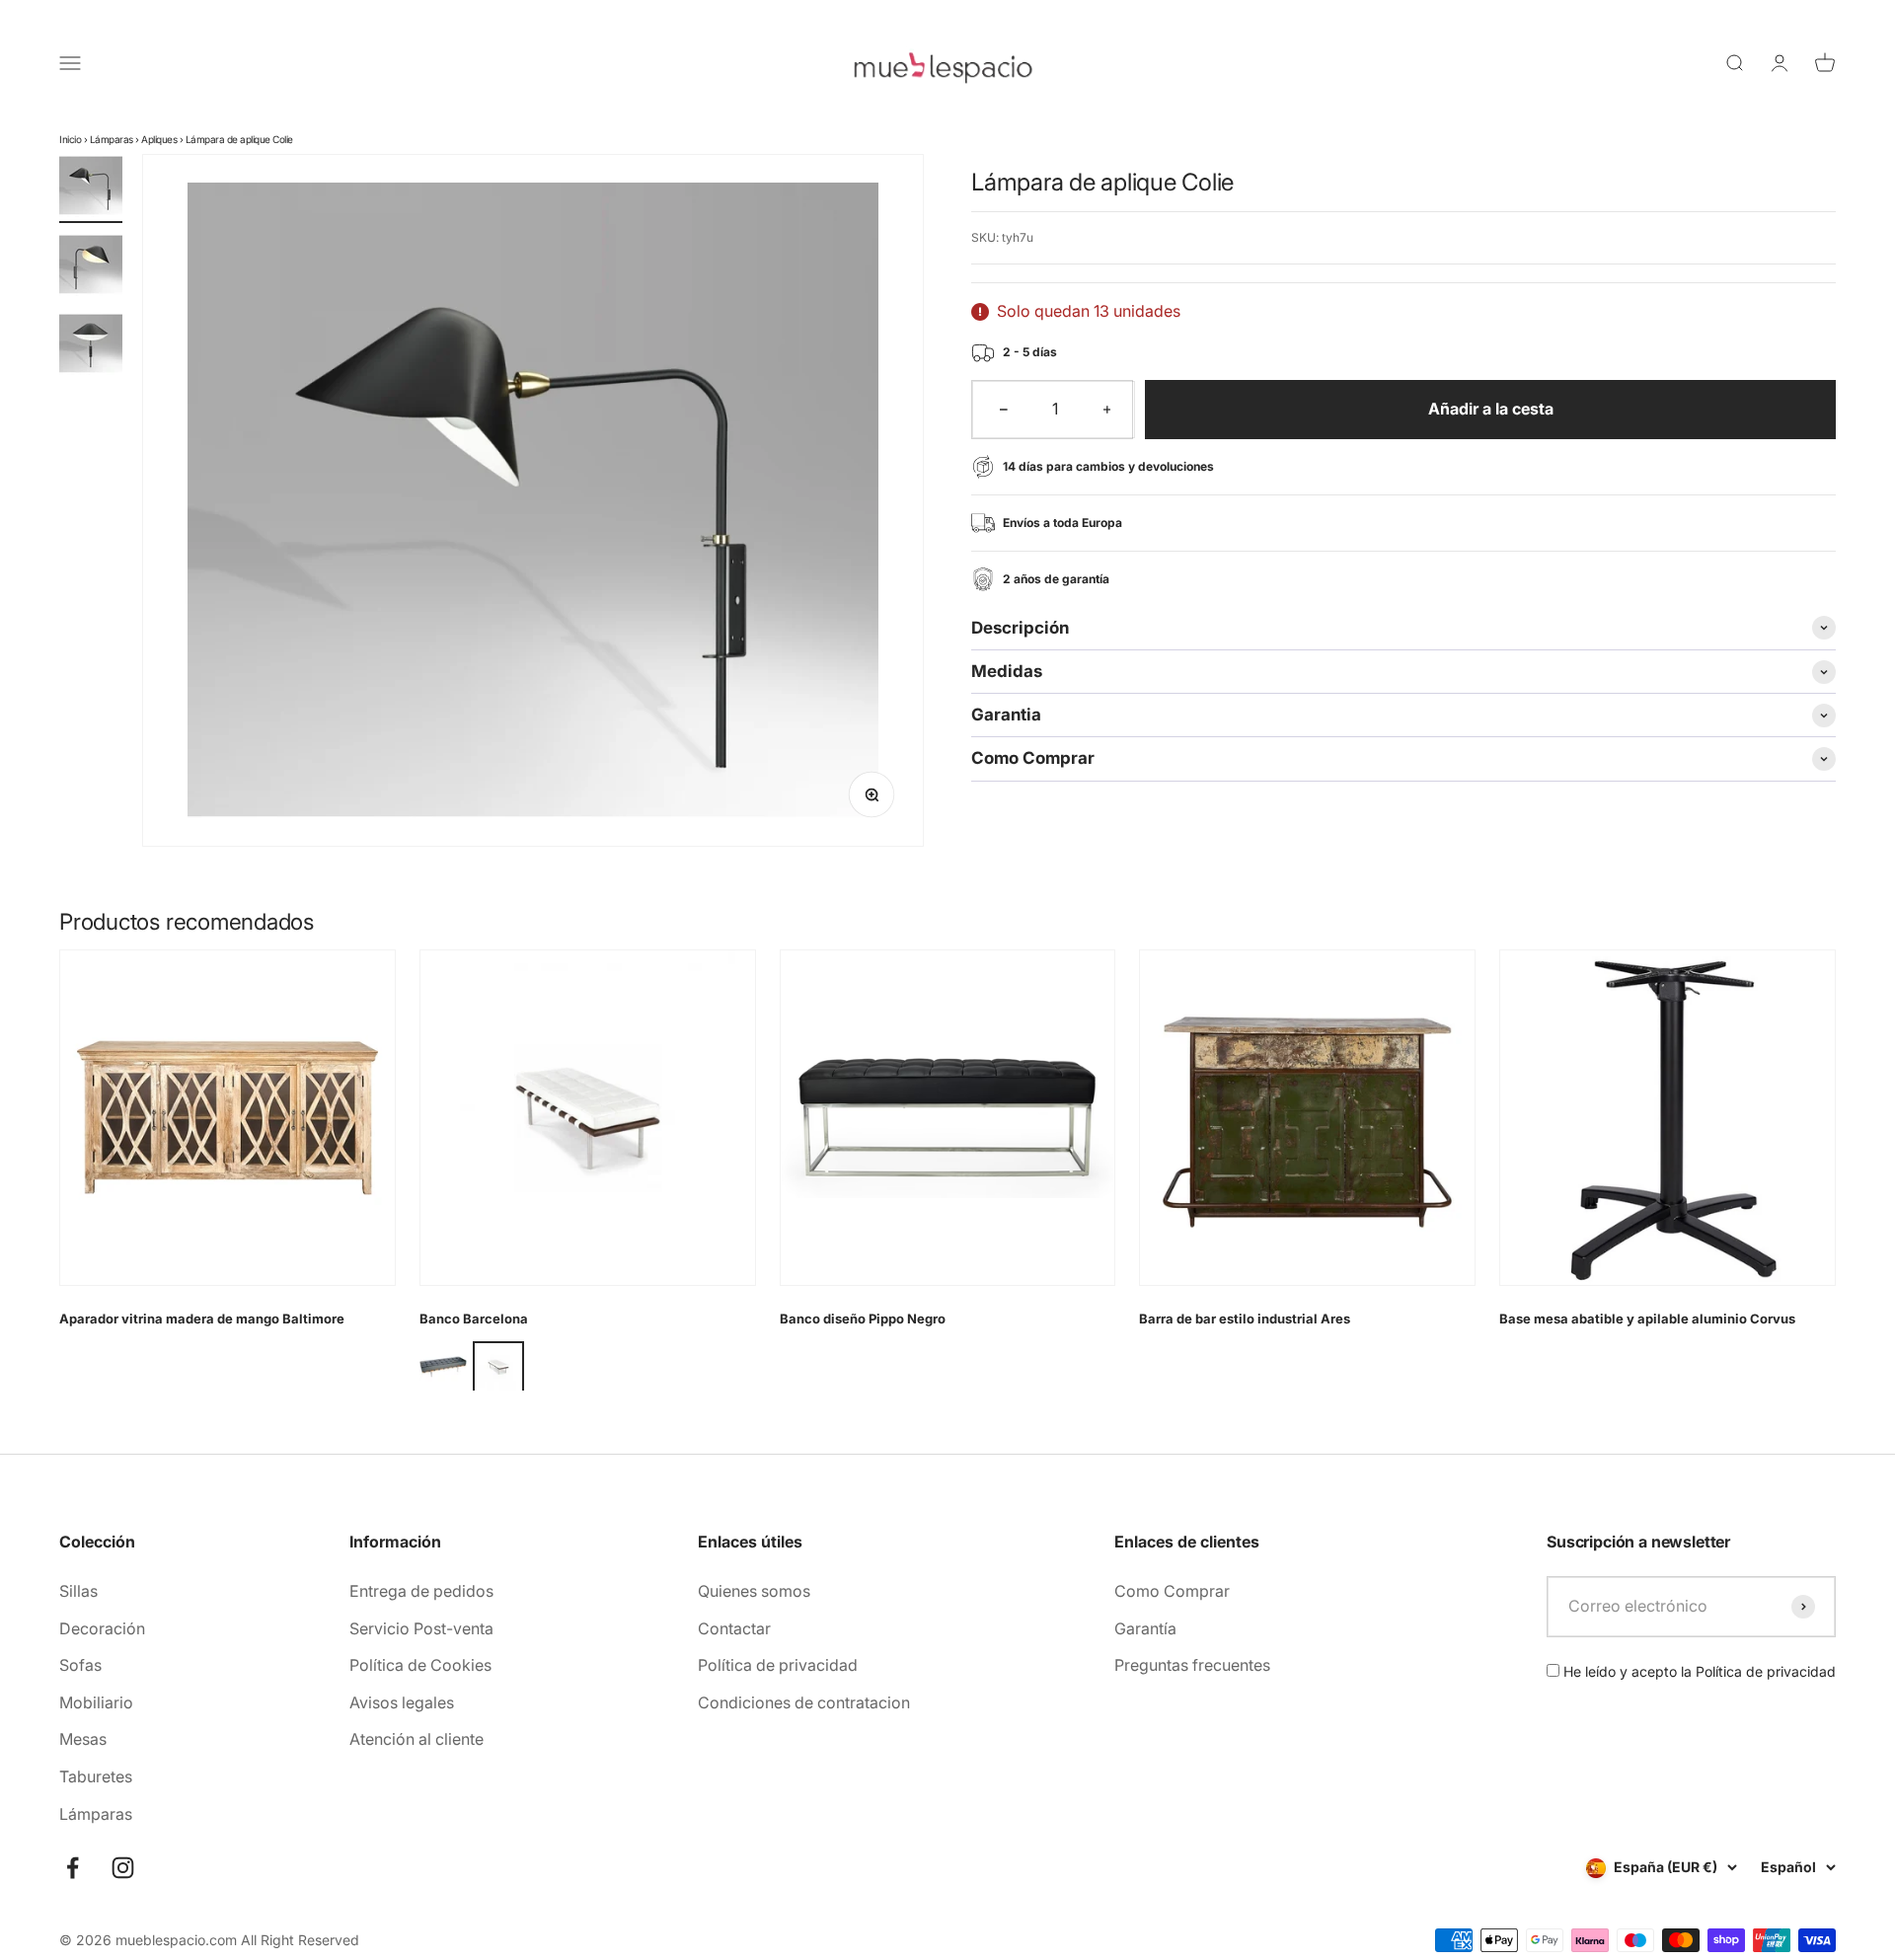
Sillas (78, 1591)
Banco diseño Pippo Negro (863, 1319)
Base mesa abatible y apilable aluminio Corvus (1647, 1319)
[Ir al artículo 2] (91, 267)
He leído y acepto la (1698, 1671)
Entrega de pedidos (421, 1591)
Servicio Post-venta (421, 1628)
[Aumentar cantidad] (1107, 410)
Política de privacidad (778, 1665)
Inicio (70, 139)
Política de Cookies (420, 1665)
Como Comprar (1172, 1591)
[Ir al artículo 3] (91, 346)
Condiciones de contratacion (804, 1702)
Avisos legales (402, 1702)
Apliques (159, 139)
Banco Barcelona (474, 1319)
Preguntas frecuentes (1192, 1665)
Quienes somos (754, 1591)
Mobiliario (96, 1702)
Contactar (734, 1628)
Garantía (1145, 1628)
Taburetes (96, 1776)
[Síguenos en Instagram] (123, 1868)
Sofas (80, 1665)
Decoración (102, 1628)
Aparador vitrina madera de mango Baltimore (202, 1319)
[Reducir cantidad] (1004, 410)
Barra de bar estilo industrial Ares (1245, 1319)
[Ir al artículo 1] (91, 188)
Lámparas (112, 139)
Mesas (83, 1739)
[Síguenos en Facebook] (73, 1868)
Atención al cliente (417, 1739)
